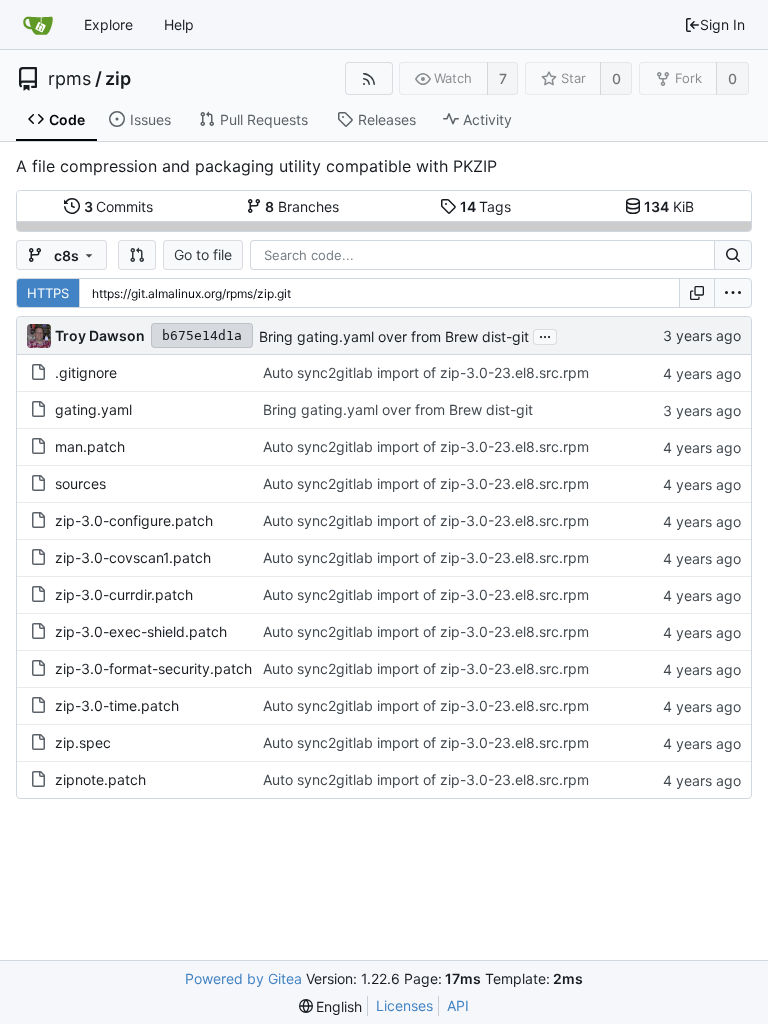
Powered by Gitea (243, 978)
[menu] (733, 293)
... (545, 335)
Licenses (404, 1005)
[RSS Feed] (368, 78)
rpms (69, 79)
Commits (119, 206)
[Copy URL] (697, 293)
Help (179, 24)
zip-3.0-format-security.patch (153, 668)
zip (118, 79)
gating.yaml (93, 409)
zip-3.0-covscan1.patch (133, 557)
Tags (486, 206)
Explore (108, 24)
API (458, 1005)
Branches (302, 206)
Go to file (203, 254)
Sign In (722, 24)
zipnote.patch (100, 779)
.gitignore (86, 372)
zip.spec (83, 742)
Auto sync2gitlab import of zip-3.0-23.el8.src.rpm (426, 372)
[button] (137, 255)
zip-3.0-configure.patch (134, 520)
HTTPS (48, 293)
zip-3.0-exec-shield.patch (141, 631)
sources (80, 483)
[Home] (38, 25)
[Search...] (733, 255)
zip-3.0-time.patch (117, 705)
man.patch (90, 446)
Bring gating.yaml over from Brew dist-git (394, 336)
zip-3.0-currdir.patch (124, 594)
